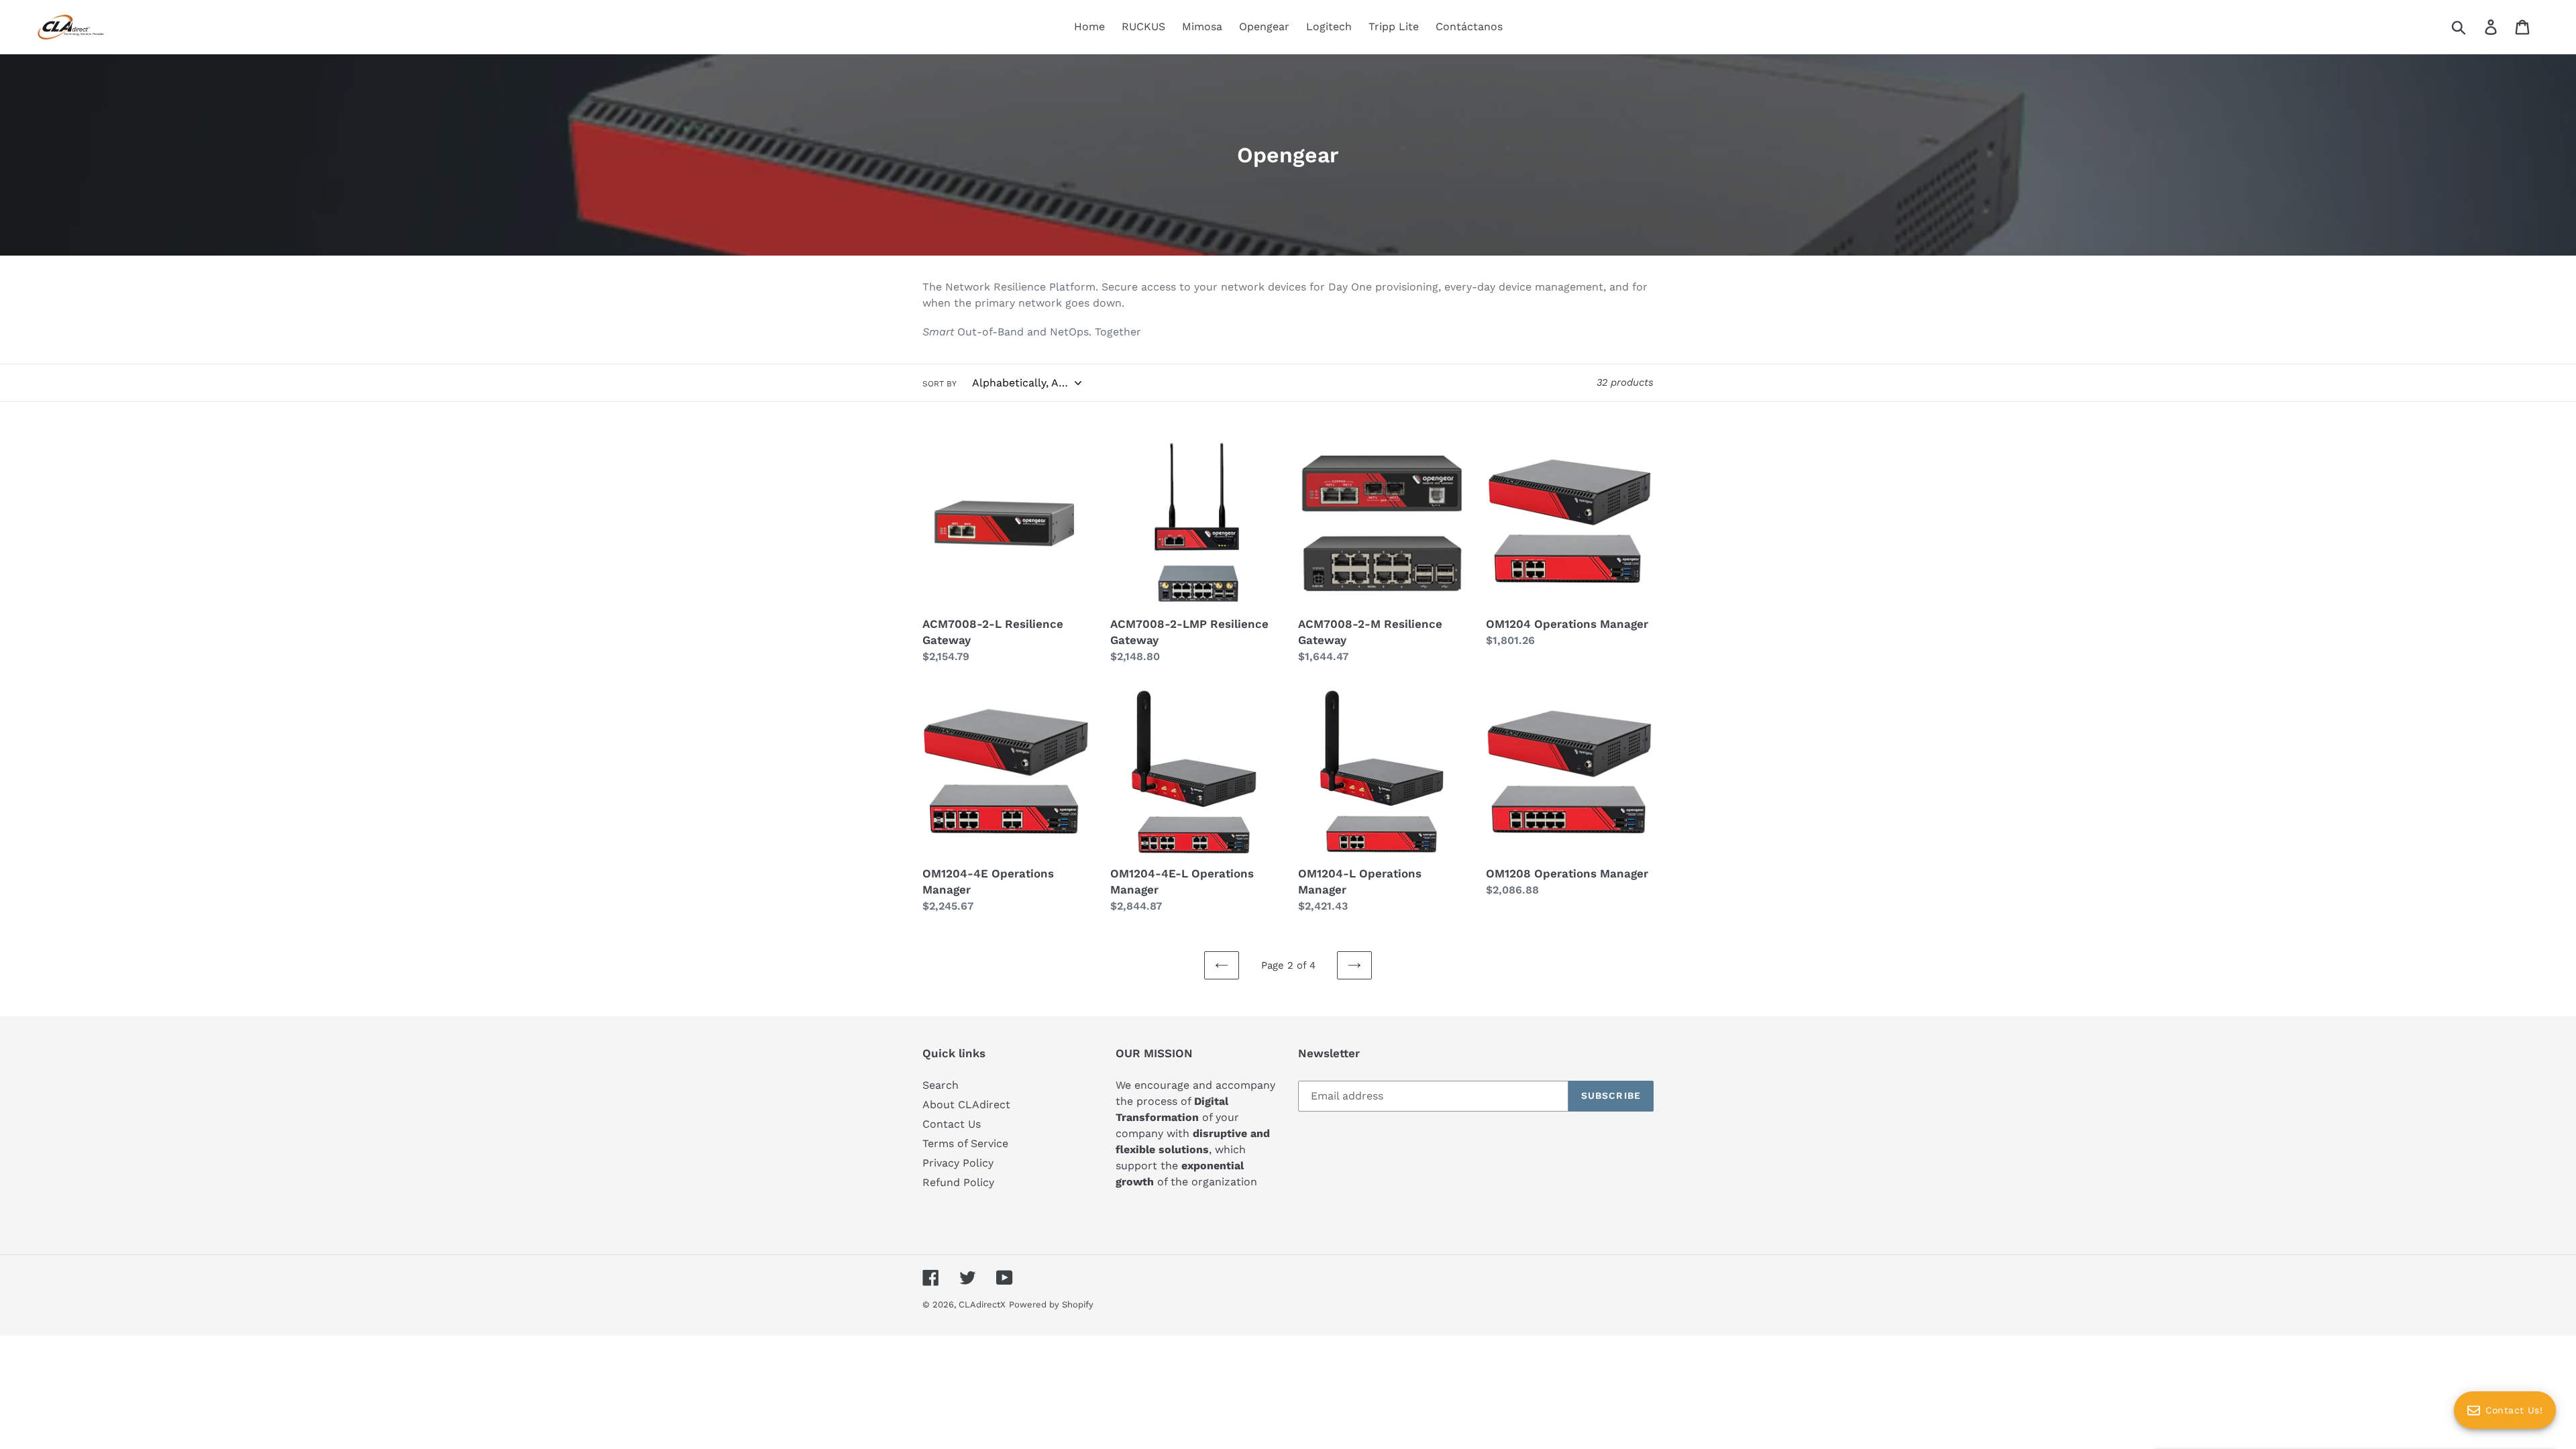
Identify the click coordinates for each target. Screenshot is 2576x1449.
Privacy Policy (958, 1163)
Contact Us (952, 1124)
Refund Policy (958, 1182)
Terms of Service (965, 1143)
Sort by (940, 384)
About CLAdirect (966, 1105)
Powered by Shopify (1051, 1304)
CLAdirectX (982, 1304)
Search (941, 1085)
